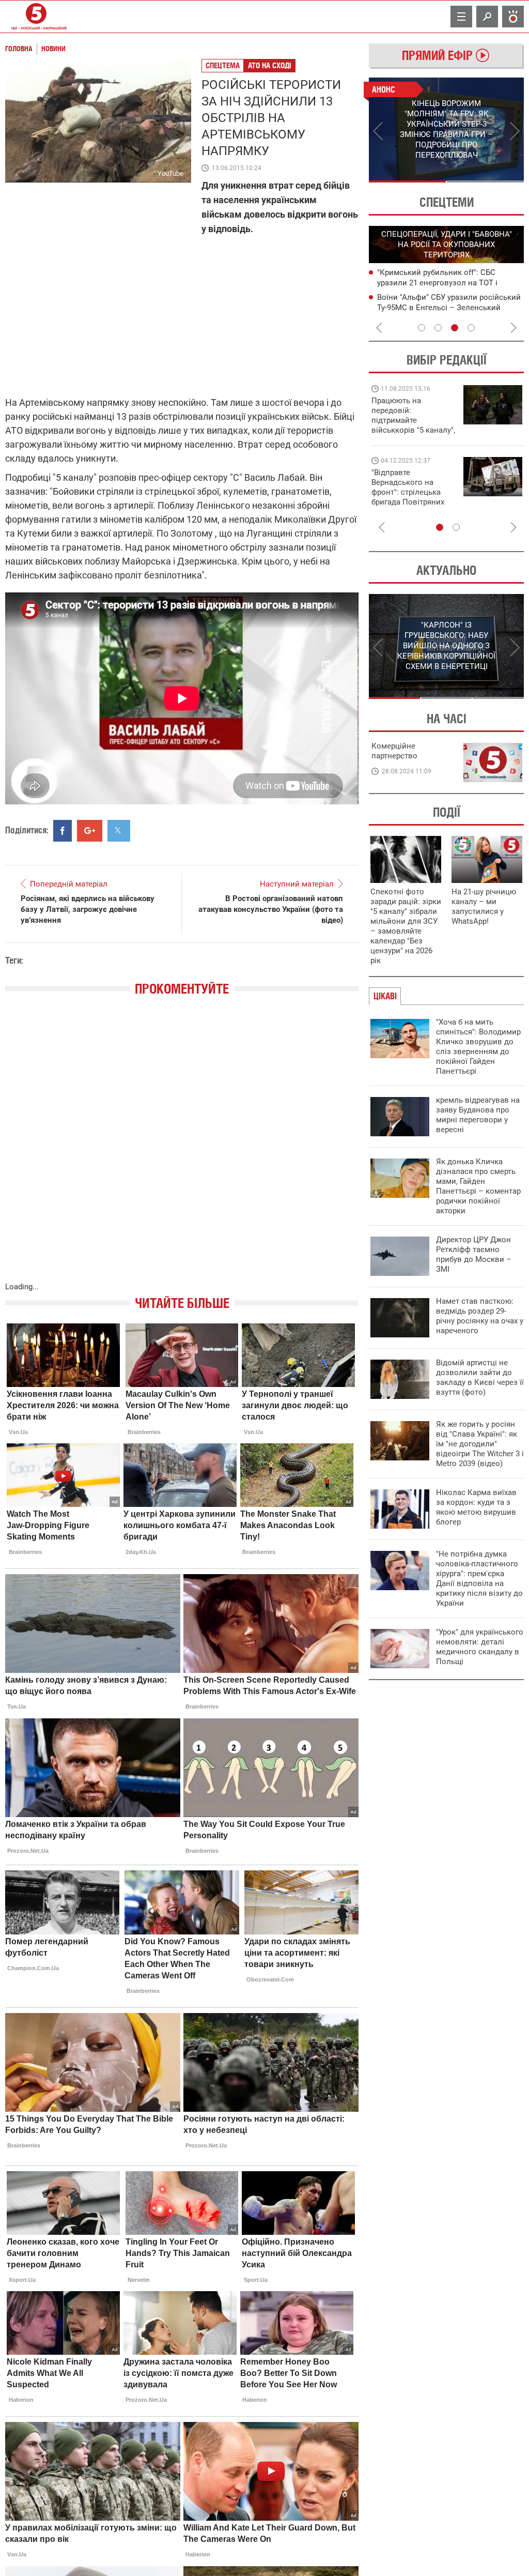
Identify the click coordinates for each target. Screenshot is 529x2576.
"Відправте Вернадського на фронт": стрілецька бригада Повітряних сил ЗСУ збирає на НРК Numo (408, 497)
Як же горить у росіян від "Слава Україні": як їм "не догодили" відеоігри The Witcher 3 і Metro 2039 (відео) (480, 1444)
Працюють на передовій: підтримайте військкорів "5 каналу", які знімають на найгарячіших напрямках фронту (413, 430)
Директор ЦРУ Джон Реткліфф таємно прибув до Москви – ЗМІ (474, 1254)
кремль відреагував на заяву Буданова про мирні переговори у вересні (478, 1115)
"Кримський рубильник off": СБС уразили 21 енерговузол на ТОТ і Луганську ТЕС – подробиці (437, 283)
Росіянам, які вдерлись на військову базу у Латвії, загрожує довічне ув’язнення (88, 909)
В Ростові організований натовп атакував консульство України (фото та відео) (271, 909)
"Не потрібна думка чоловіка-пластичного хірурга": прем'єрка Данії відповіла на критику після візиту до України (479, 1579)
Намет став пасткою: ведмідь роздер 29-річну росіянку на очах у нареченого (480, 1316)
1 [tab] (407, 181)
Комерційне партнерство (394, 751)
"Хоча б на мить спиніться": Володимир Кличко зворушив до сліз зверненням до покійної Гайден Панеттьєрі (478, 1047)
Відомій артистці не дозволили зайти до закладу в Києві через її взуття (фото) (480, 1377)
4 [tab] (471, 328)
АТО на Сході (270, 65)
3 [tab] (455, 328)
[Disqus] (182, 1149)
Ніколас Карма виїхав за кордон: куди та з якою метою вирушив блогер (476, 1507)
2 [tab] (485, 181)
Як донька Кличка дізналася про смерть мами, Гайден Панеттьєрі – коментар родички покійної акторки (478, 1186)
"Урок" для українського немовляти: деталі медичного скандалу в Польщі (480, 1647)
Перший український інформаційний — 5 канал (36, 17)
